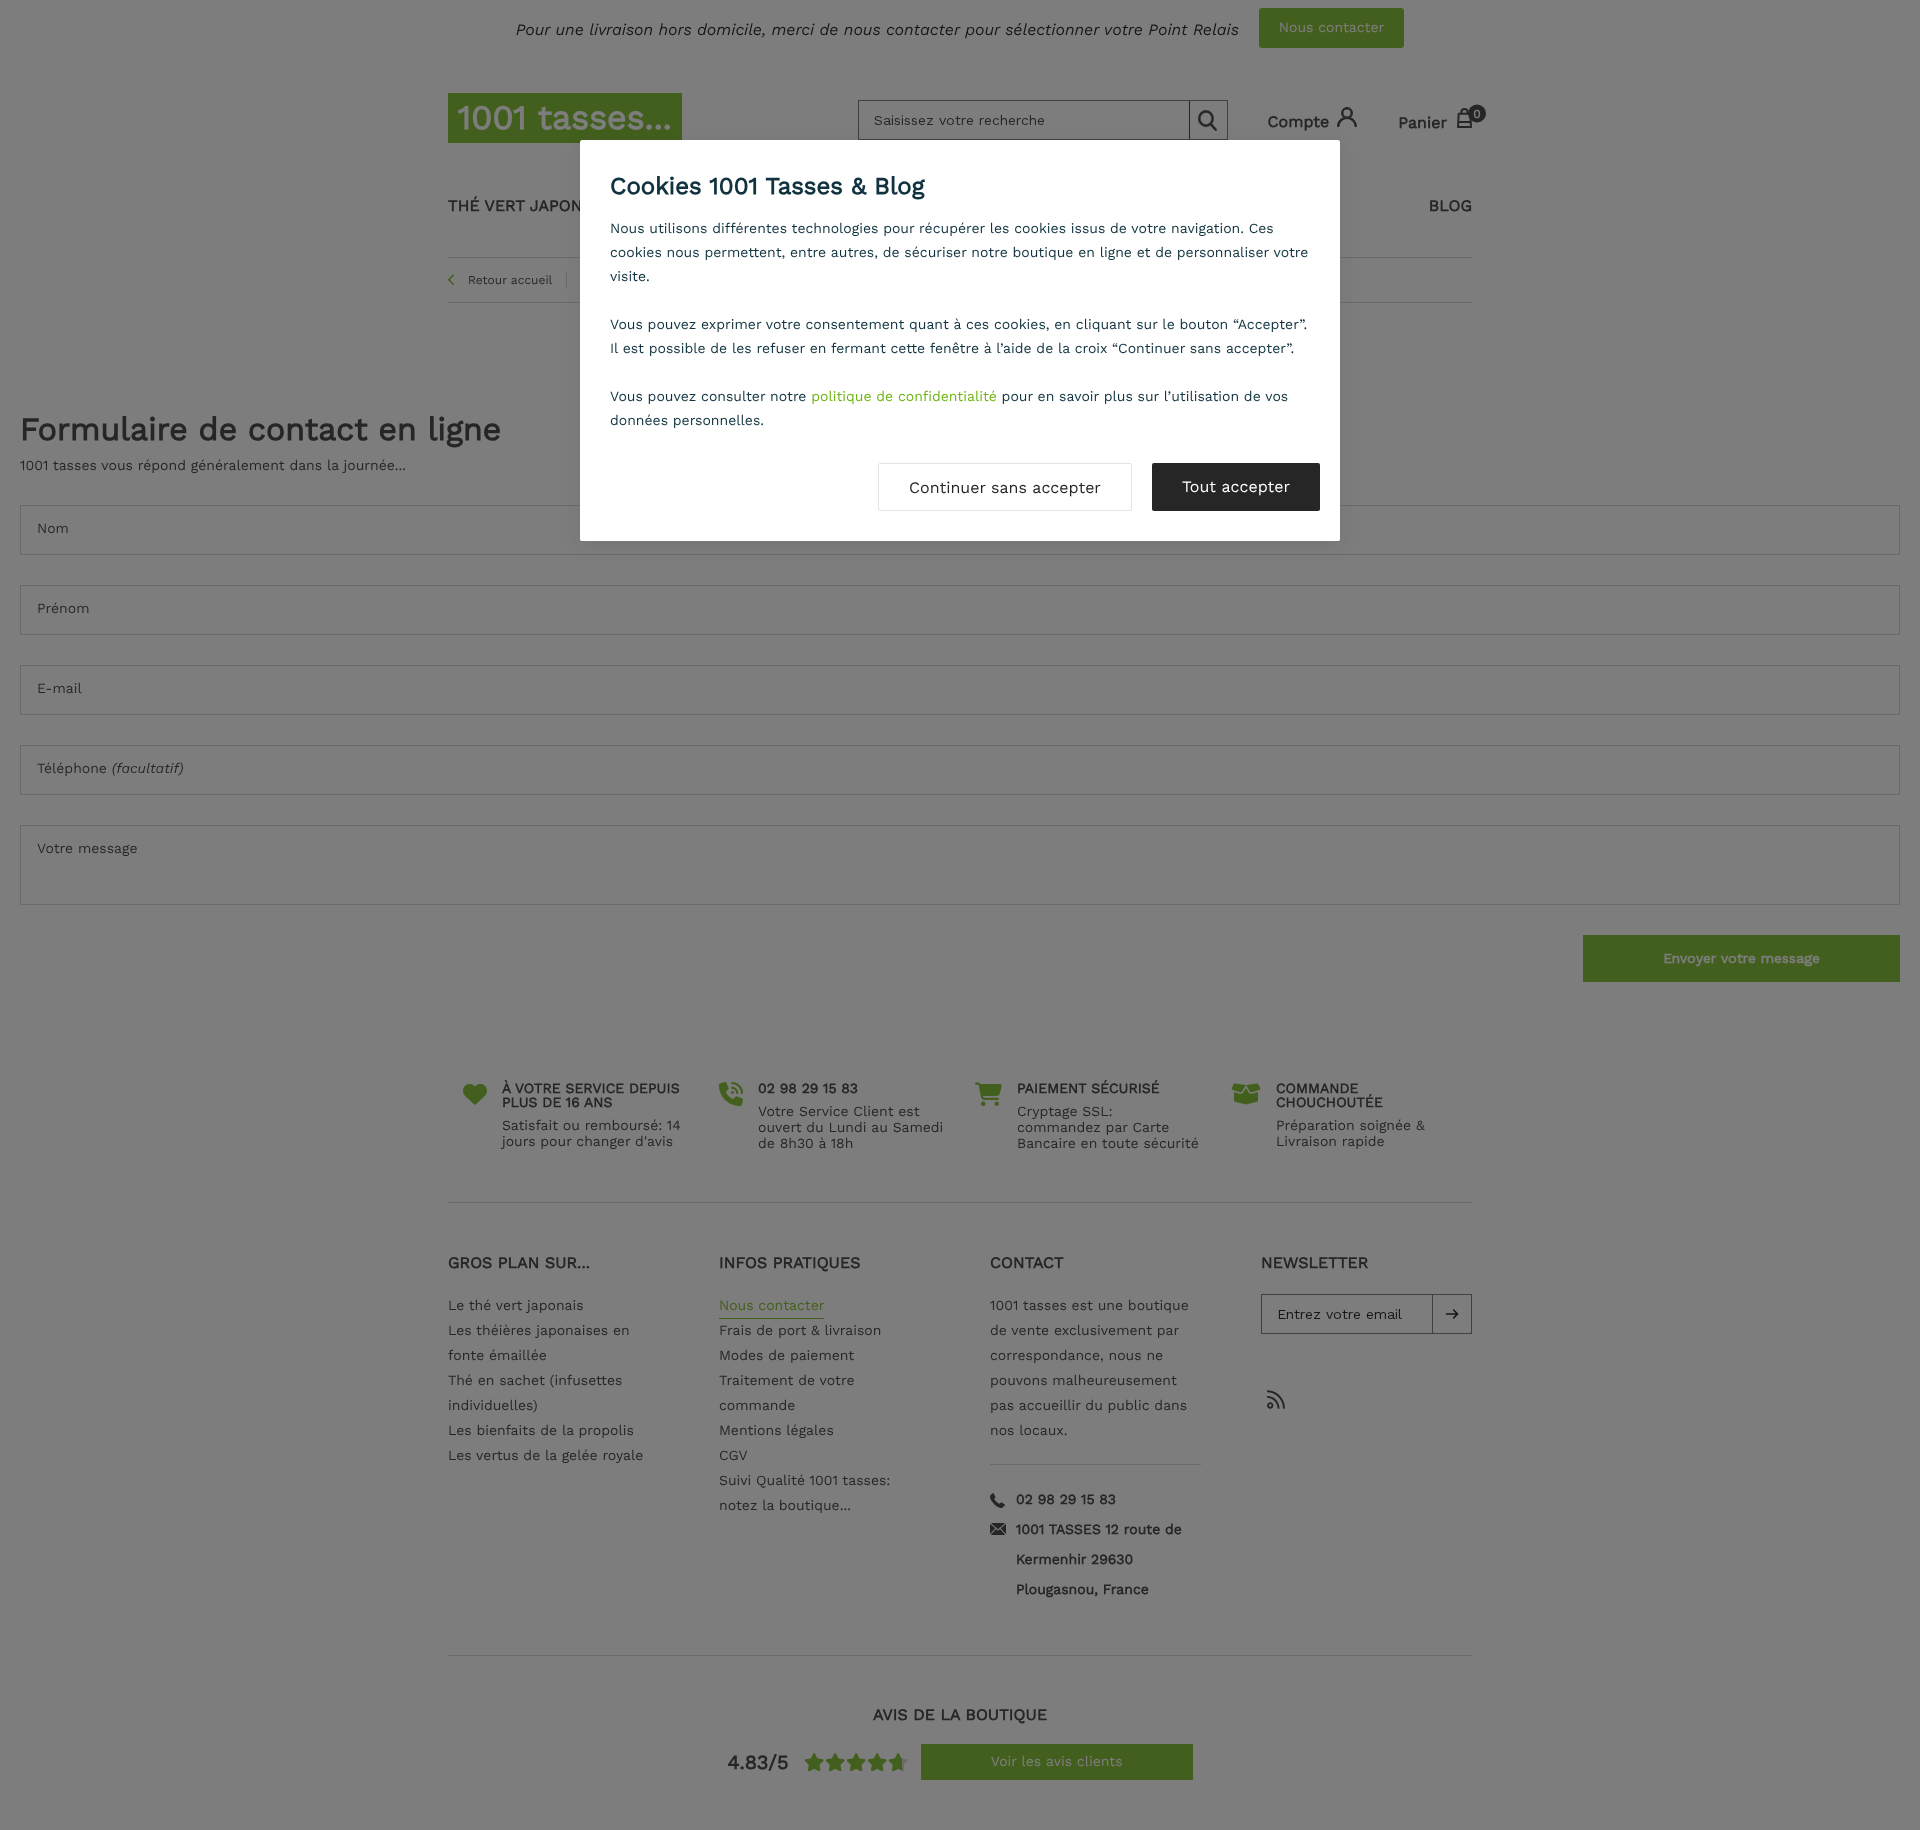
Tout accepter (1236, 486)
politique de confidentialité (904, 397)
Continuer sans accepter (1005, 487)
